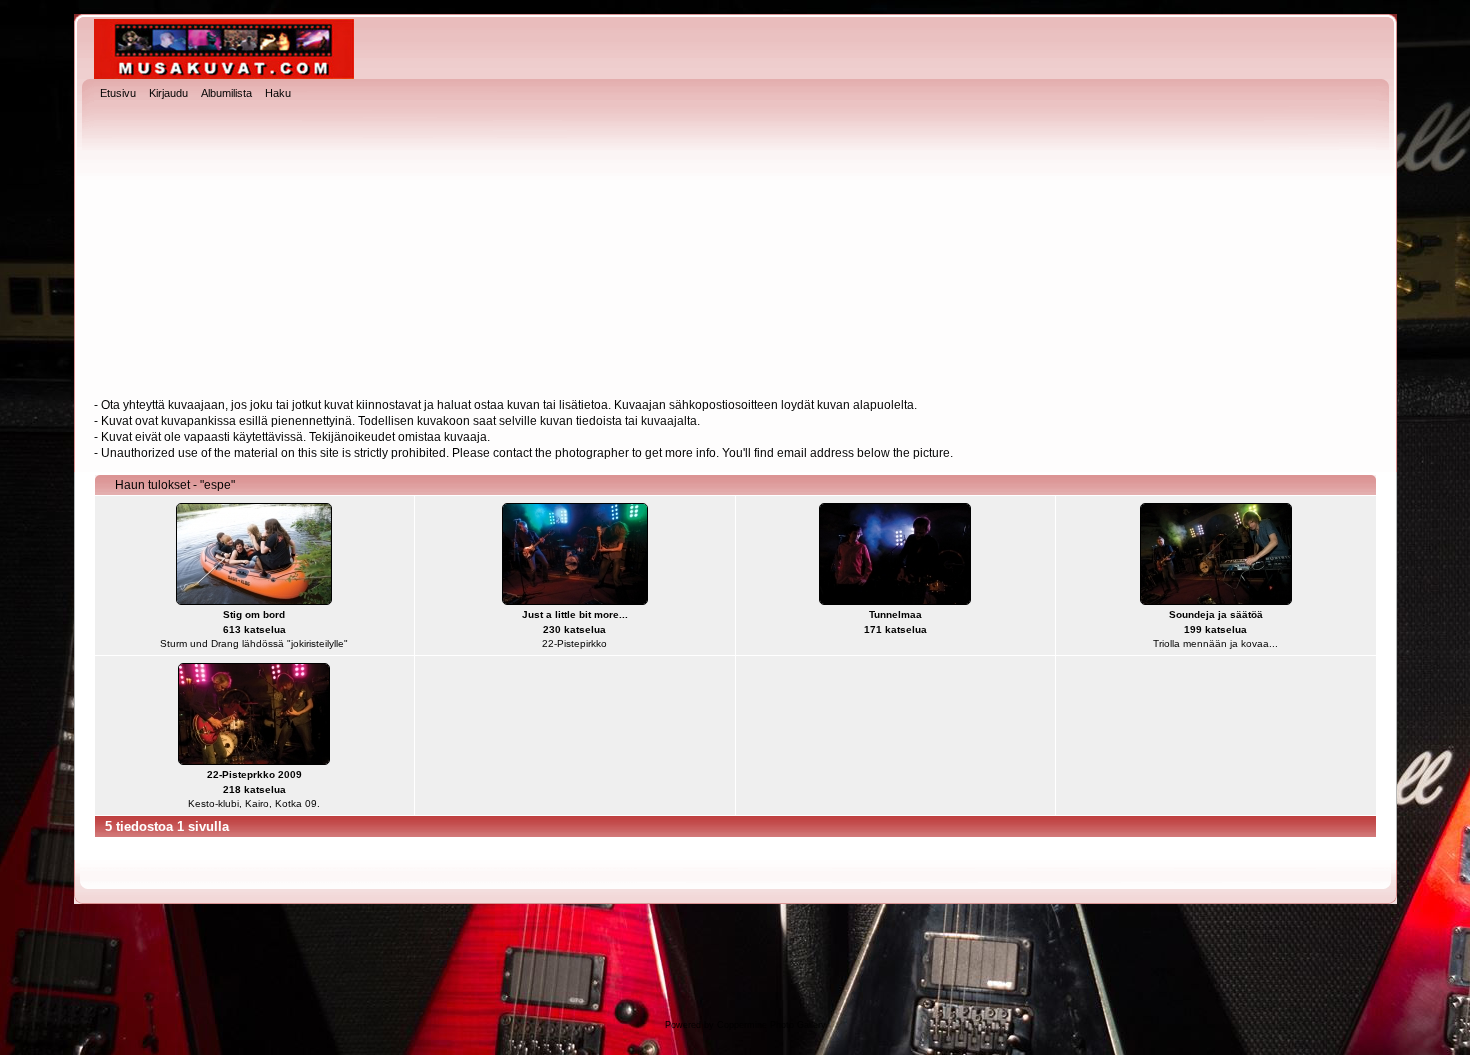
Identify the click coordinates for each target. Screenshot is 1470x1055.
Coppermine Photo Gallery (771, 1025)
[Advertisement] (735, 251)
